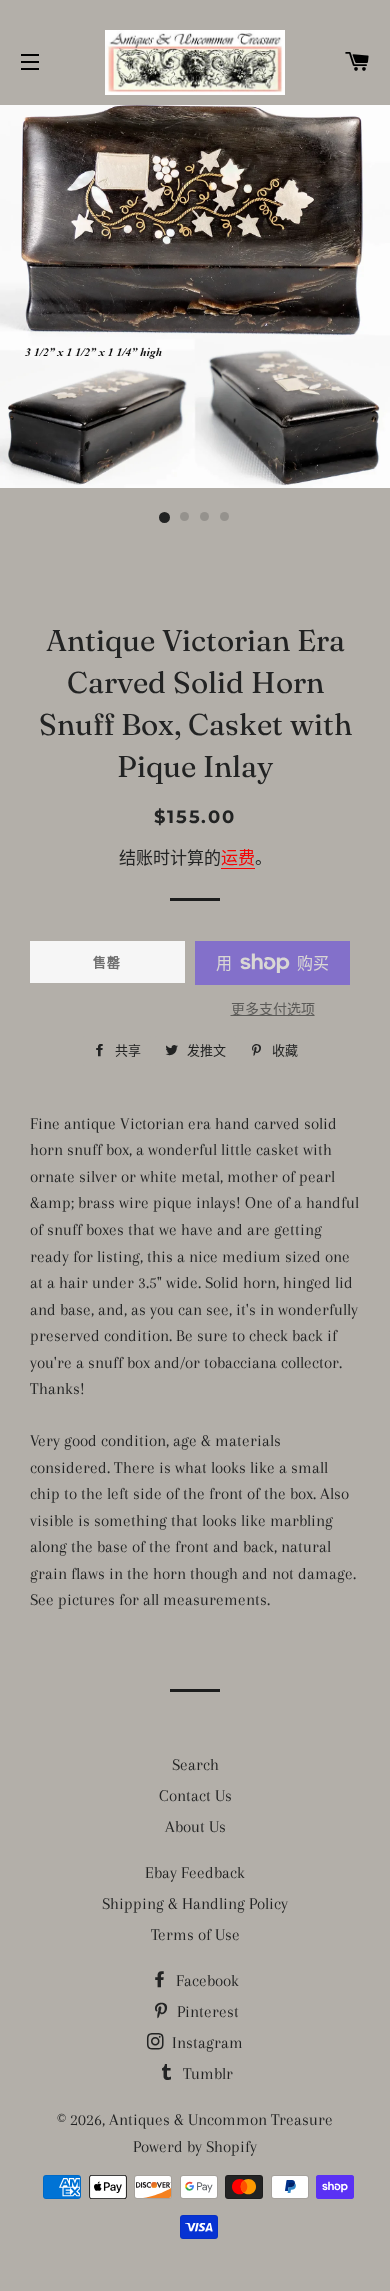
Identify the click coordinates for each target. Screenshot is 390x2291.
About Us (195, 1826)
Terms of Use (195, 1934)
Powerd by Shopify (195, 2146)
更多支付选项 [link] (273, 1009)
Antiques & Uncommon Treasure (221, 2119)
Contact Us (195, 1795)
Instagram (205, 2042)
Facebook (205, 1980)
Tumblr (206, 2073)
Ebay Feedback (195, 1872)
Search (195, 1764)
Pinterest (206, 2011)
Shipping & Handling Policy (195, 1903)
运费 (238, 858)
